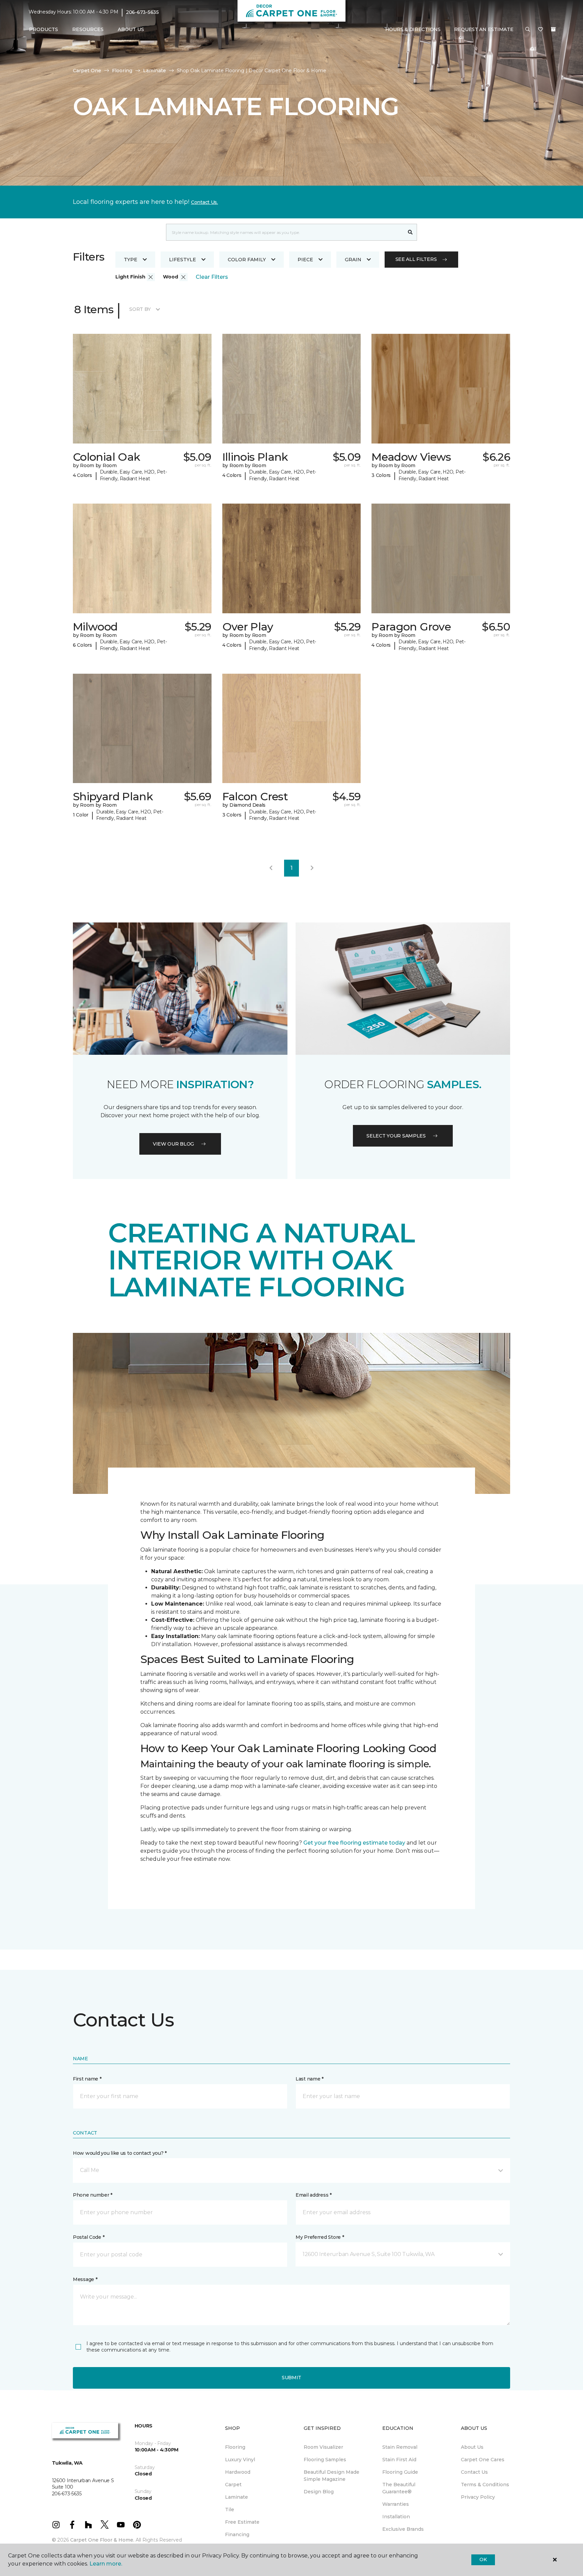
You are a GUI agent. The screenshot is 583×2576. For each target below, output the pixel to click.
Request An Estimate (484, 29)
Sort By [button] (140, 309)
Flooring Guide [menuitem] (400, 2472)
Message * (85, 2279)
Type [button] (131, 260)
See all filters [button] (416, 259)
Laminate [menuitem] (237, 2497)
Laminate (155, 71)
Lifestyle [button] (183, 260)
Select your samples (396, 1136)
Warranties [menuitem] (396, 2504)
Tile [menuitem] (230, 2510)
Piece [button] (305, 260)
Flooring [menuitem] (235, 2447)
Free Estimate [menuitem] (242, 2522)
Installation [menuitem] (396, 2517)
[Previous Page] (271, 868)
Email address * (314, 2195)
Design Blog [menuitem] (319, 2492)
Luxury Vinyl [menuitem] (240, 2460)
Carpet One (87, 71)
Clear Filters (212, 277)
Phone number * (93, 2195)
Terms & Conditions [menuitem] (485, 2485)
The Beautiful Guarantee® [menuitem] (399, 2488)
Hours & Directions (413, 29)
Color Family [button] (247, 260)
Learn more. (106, 2564)
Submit (291, 2378)
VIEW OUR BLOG (173, 1144)
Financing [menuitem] (237, 2534)
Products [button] (44, 29)
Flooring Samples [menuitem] (325, 2460)
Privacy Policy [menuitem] (478, 2497)
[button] (528, 30)
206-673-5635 (142, 12)
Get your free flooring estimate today (354, 1843)
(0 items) (553, 29)
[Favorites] (540, 30)
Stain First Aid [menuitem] (399, 2460)
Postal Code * (89, 2237)
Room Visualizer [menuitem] (323, 2447)
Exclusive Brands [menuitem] (403, 2529)
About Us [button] (131, 29)
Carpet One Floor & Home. (102, 2540)
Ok (483, 2559)
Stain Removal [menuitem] (400, 2447)
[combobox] (285, 232)
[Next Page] (312, 868)
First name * (87, 2079)
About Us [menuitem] (472, 2447)
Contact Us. (204, 202)
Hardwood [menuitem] (238, 2472)
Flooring (122, 71)
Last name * (310, 2079)
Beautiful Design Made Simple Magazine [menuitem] (331, 2476)
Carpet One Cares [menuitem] (483, 2460)
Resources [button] (88, 29)
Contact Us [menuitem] (474, 2472)
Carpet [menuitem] (233, 2485)
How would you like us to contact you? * (120, 2153)
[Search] (410, 232)
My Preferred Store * (320, 2237)
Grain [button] (353, 260)
